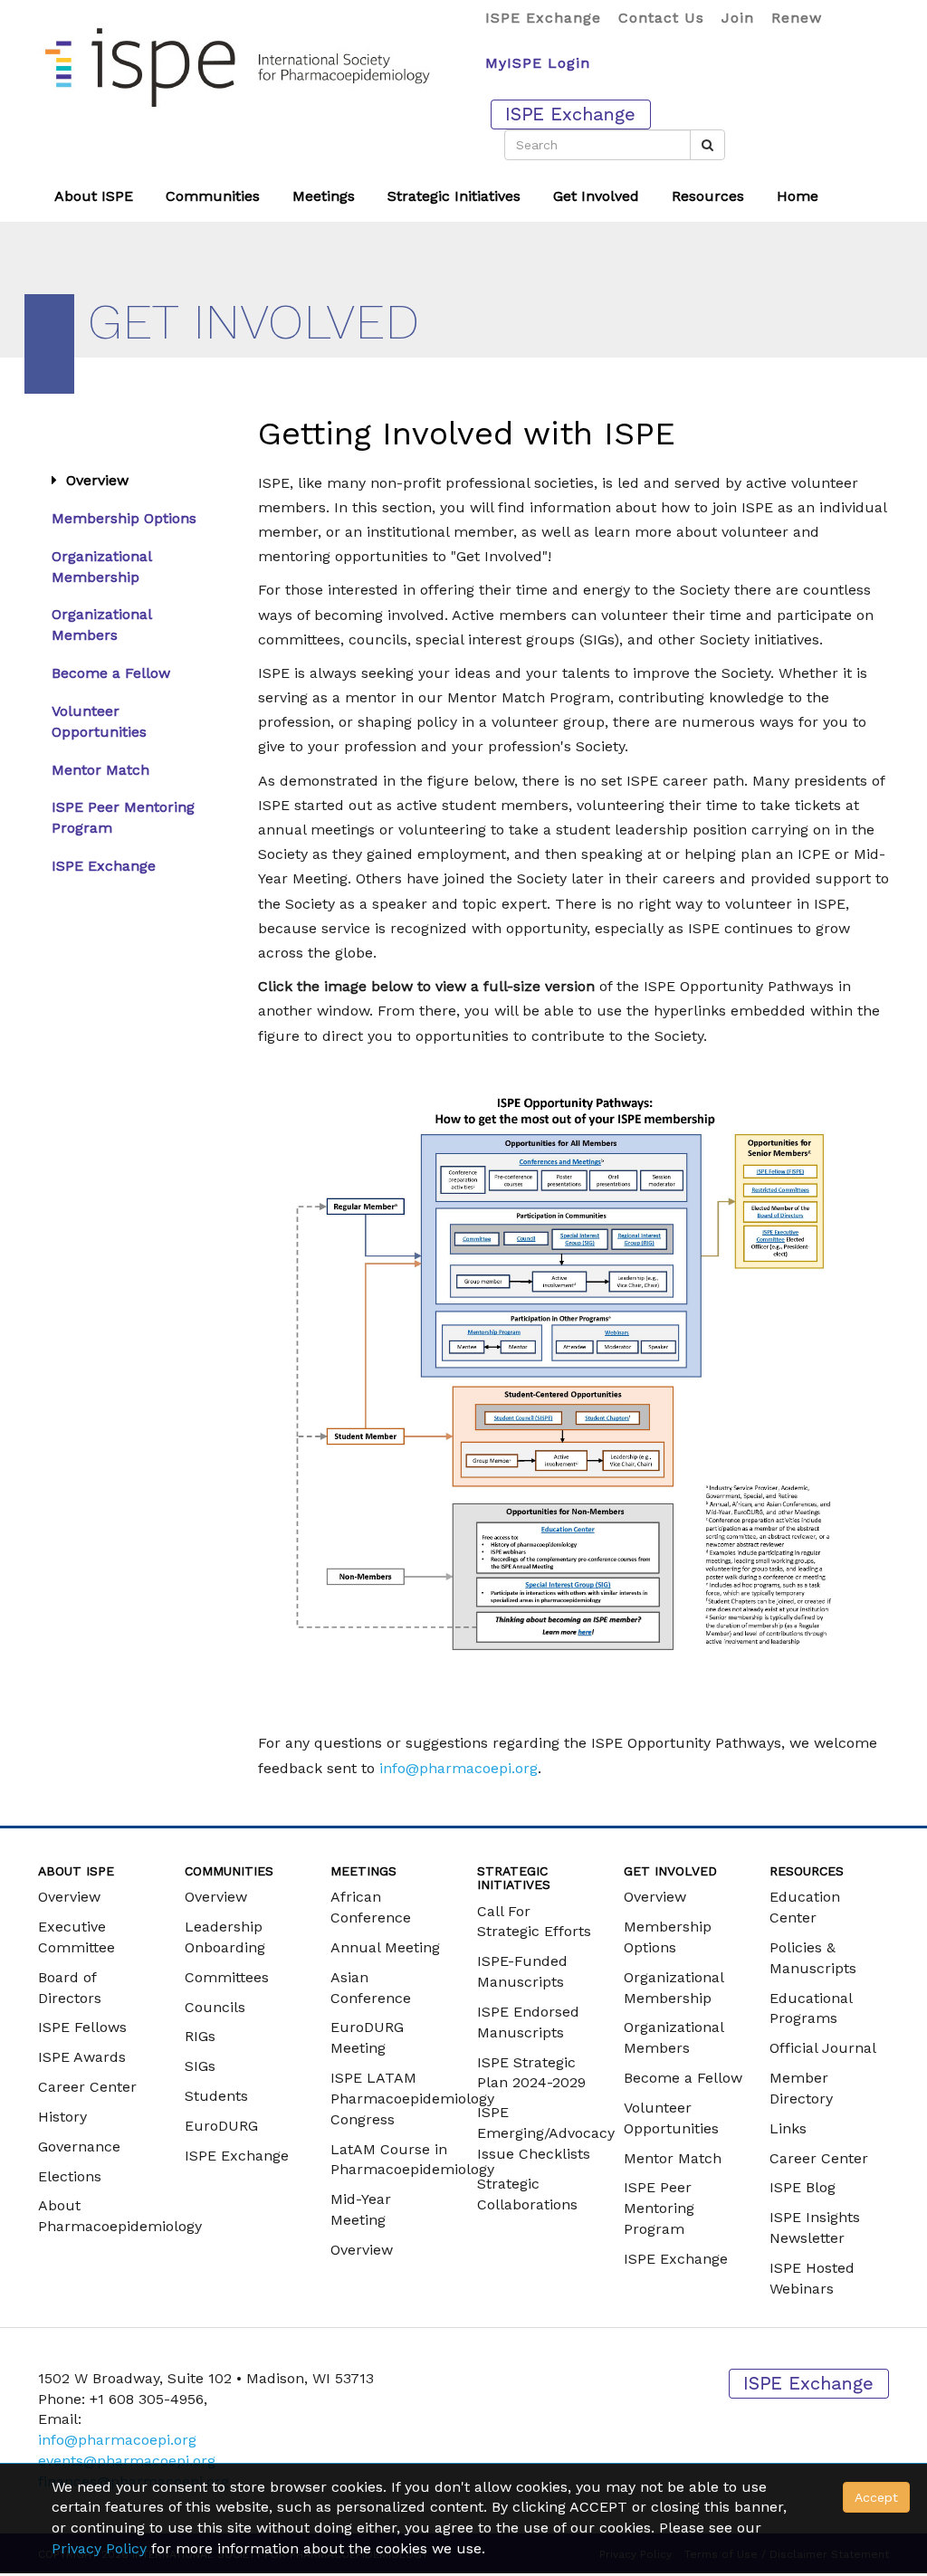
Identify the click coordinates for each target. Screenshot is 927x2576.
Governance (79, 2147)
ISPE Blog (803, 2187)
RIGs (200, 2036)
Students (216, 2096)
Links (788, 2128)
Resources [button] (708, 196)
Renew (797, 18)
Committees (227, 1977)
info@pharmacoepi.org (459, 1768)
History (62, 2117)
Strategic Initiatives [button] (454, 196)
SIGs (200, 2066)
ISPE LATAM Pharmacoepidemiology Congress (412, 2099)
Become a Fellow (111, 673)
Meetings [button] (324, 196)
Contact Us (661, 18)
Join (738, 18)
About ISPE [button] (94, 196)
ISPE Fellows (82, 2027)
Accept (876, 2497)
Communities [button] (213, 196)
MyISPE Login (538, 63)
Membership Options (124, 518)
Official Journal (823, 2048)
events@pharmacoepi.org (127, 2461)
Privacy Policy (99, 2548)
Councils (215, 2007)
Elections (70, 2176)
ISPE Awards (82, 2057)
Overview (93, 480)
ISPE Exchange (543, 18)
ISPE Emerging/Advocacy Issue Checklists (546, 2133)
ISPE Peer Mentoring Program (659, 2208)
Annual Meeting (385, 1947)
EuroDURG (221, 2126)
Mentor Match (100, 770)
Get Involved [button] (596, 196)
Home (798, 196)
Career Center (87, 2087)
